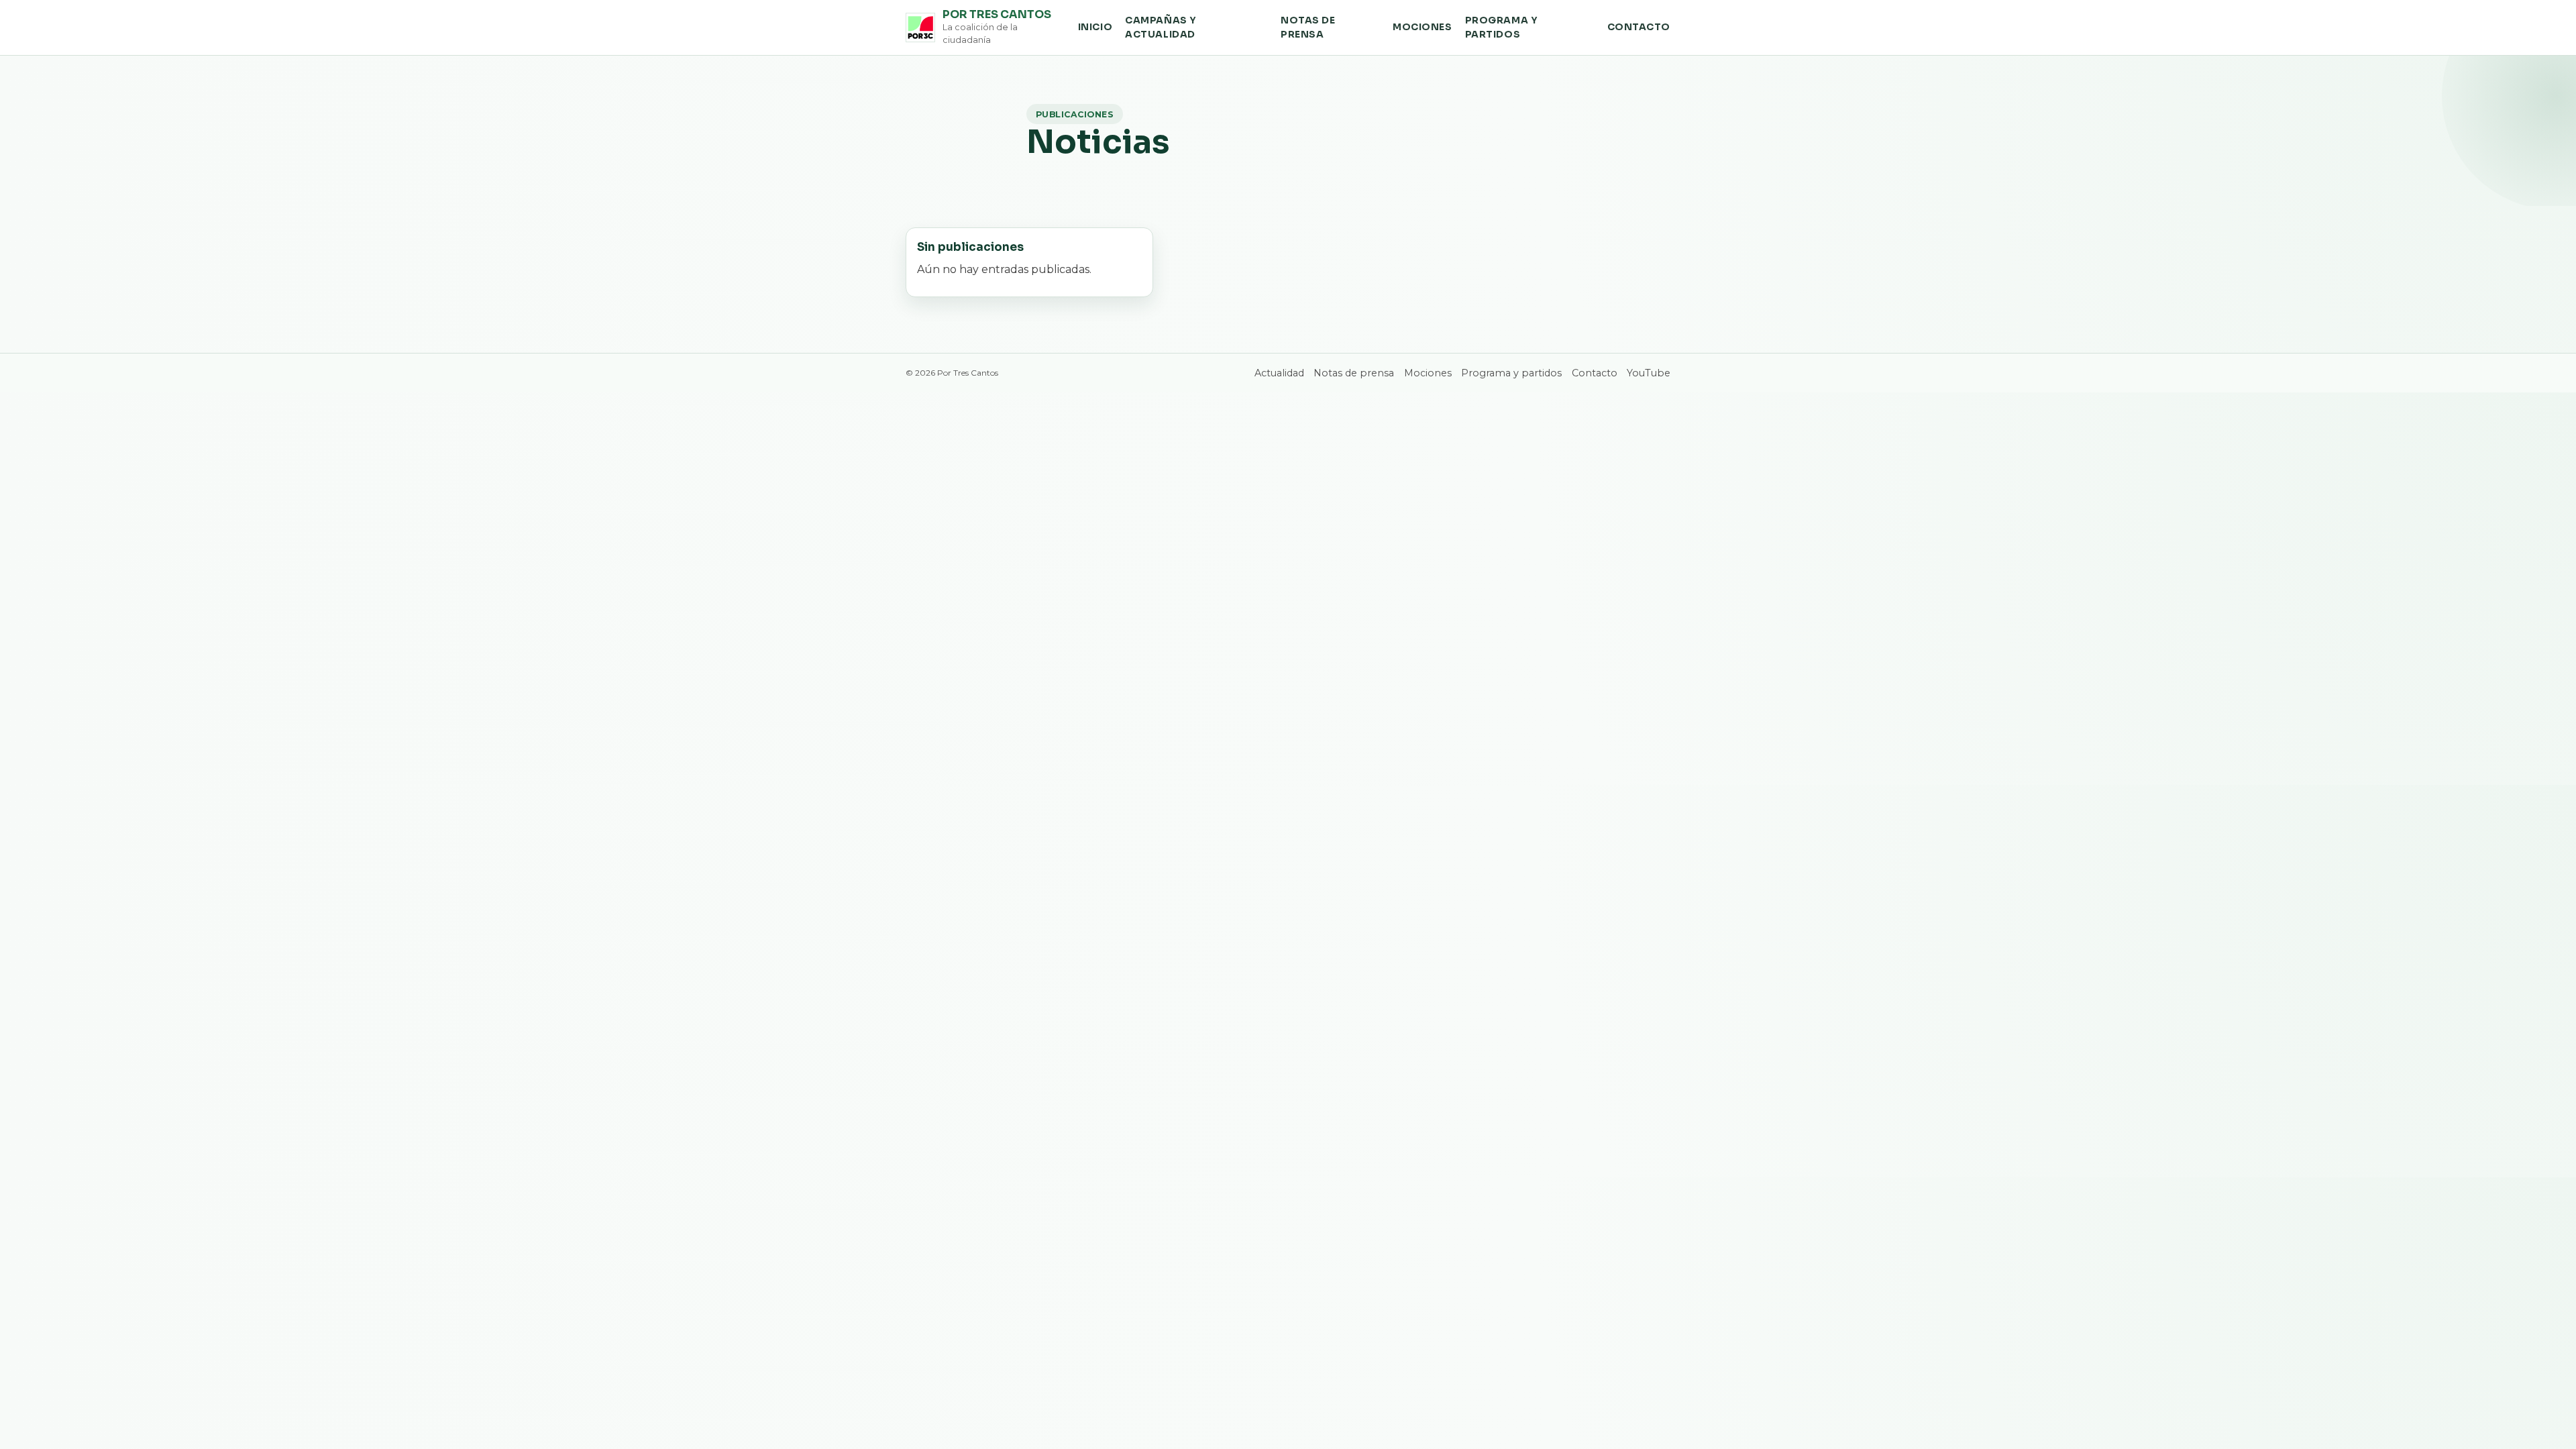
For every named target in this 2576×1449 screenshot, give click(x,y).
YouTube (1649, 373)
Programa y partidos (1502, 28)
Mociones (1422, 27)
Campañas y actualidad (1161, 28)
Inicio (1095, 27)
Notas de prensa (1308, 28)
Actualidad (1279, 373)
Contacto (1639, 27)
